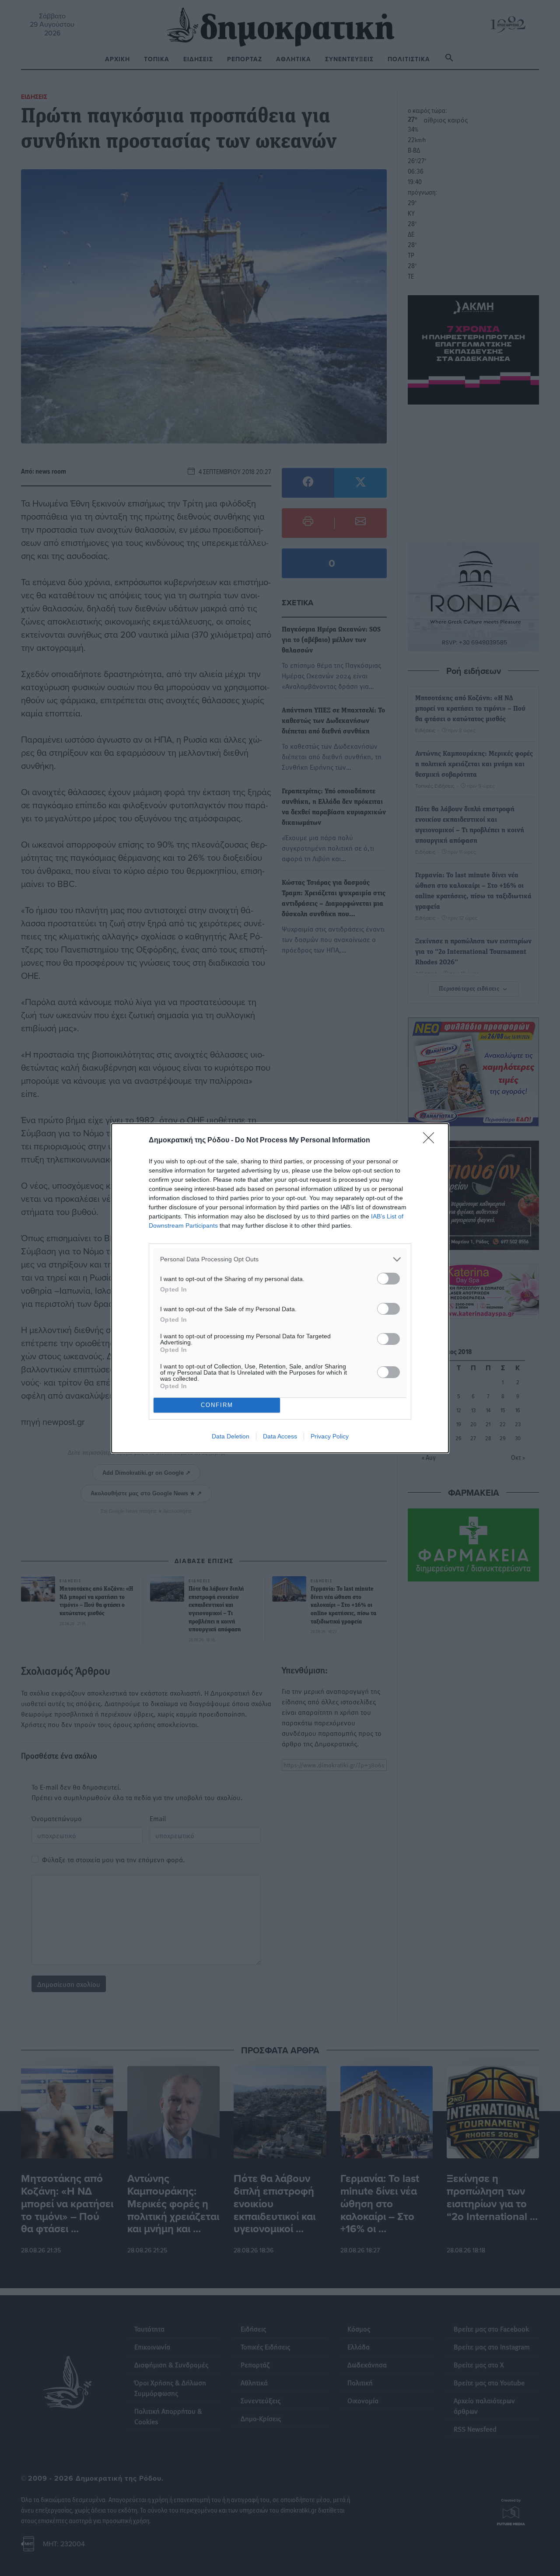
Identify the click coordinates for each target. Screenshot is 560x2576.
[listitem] (280, 1259)
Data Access (280, 1436)
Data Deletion (231, 1436)
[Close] (431, 1141)
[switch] (388, 1279)
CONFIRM (217, 1405)
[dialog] (280, 1288)
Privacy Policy (330, 1436)
